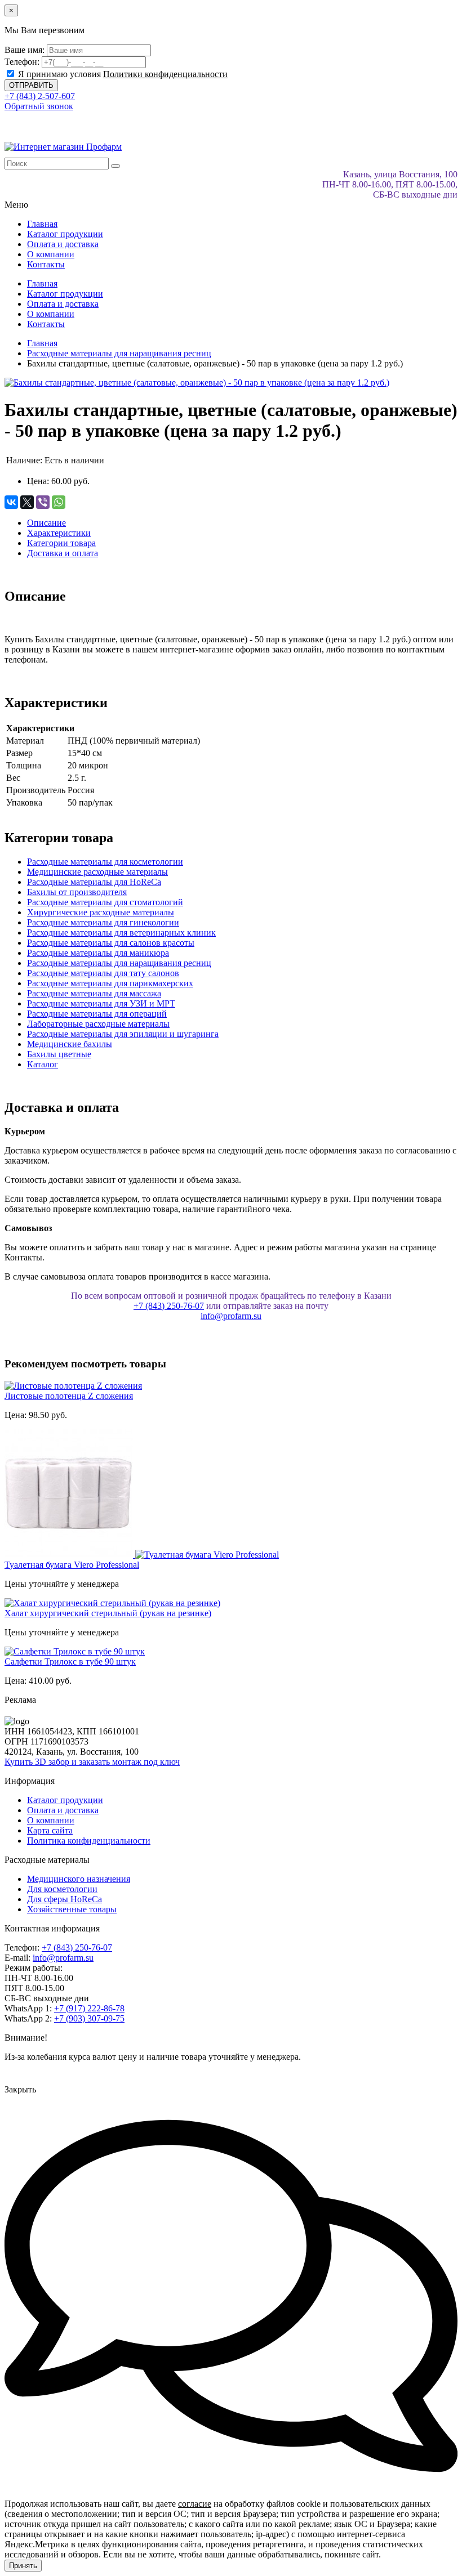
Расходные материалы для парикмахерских (110, 983)
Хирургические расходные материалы (101, 912)
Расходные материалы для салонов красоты (111, 943)
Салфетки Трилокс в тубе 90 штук (70, 1662)
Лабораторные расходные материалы (98, 1024)
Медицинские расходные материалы (97, 872)
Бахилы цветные (59, 1054)
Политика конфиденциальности (89, 1841)
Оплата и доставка (63, 244)
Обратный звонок (39, 106)
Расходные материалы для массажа (94, 993)
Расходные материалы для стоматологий (105, 902)
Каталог (43, 1064)
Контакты (46, 264)
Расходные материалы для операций (97, 1014)
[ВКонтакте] (11, 502)
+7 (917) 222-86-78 (89, 2008)
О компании (51, 254)
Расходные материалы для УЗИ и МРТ (101, 1003)
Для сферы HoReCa (65, 1899)
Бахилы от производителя (77, 892)
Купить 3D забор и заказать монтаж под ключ (92, 1762)
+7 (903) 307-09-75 (89, 2018)
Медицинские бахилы (70, 1044)
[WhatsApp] (59, 502)
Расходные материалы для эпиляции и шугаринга (123, 1034)
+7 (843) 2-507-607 (40, 96)
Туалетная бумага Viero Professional (72, 1565)
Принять (23, 2566)
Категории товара (61, 543)
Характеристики (59, 533)
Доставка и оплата (63, 553)
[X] (27, 502)
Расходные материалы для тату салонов (103, 973)
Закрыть (20, 2089)
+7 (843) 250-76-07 (169, 1306)
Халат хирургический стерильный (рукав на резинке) (108, 1613)
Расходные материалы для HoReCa (94, 882)
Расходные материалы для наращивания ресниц (119, 963)
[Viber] (43, 502)
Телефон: (22, 62)
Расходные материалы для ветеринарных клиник (121, 933)
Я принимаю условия (122, 74)
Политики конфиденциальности (165, 74)
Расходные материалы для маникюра (98, 953)
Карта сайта (50, 1830)
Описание (46, 523)
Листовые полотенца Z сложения (69, 1396)
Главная (42, 224)
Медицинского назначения (79, 1879)
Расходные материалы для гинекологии (103, 922)
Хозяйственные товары (72, 1909)
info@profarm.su (231, 1316)
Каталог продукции (65, 234)
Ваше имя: (25, 50)
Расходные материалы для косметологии (105, 862)
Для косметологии (62, 1889)
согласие (195, 2504)
